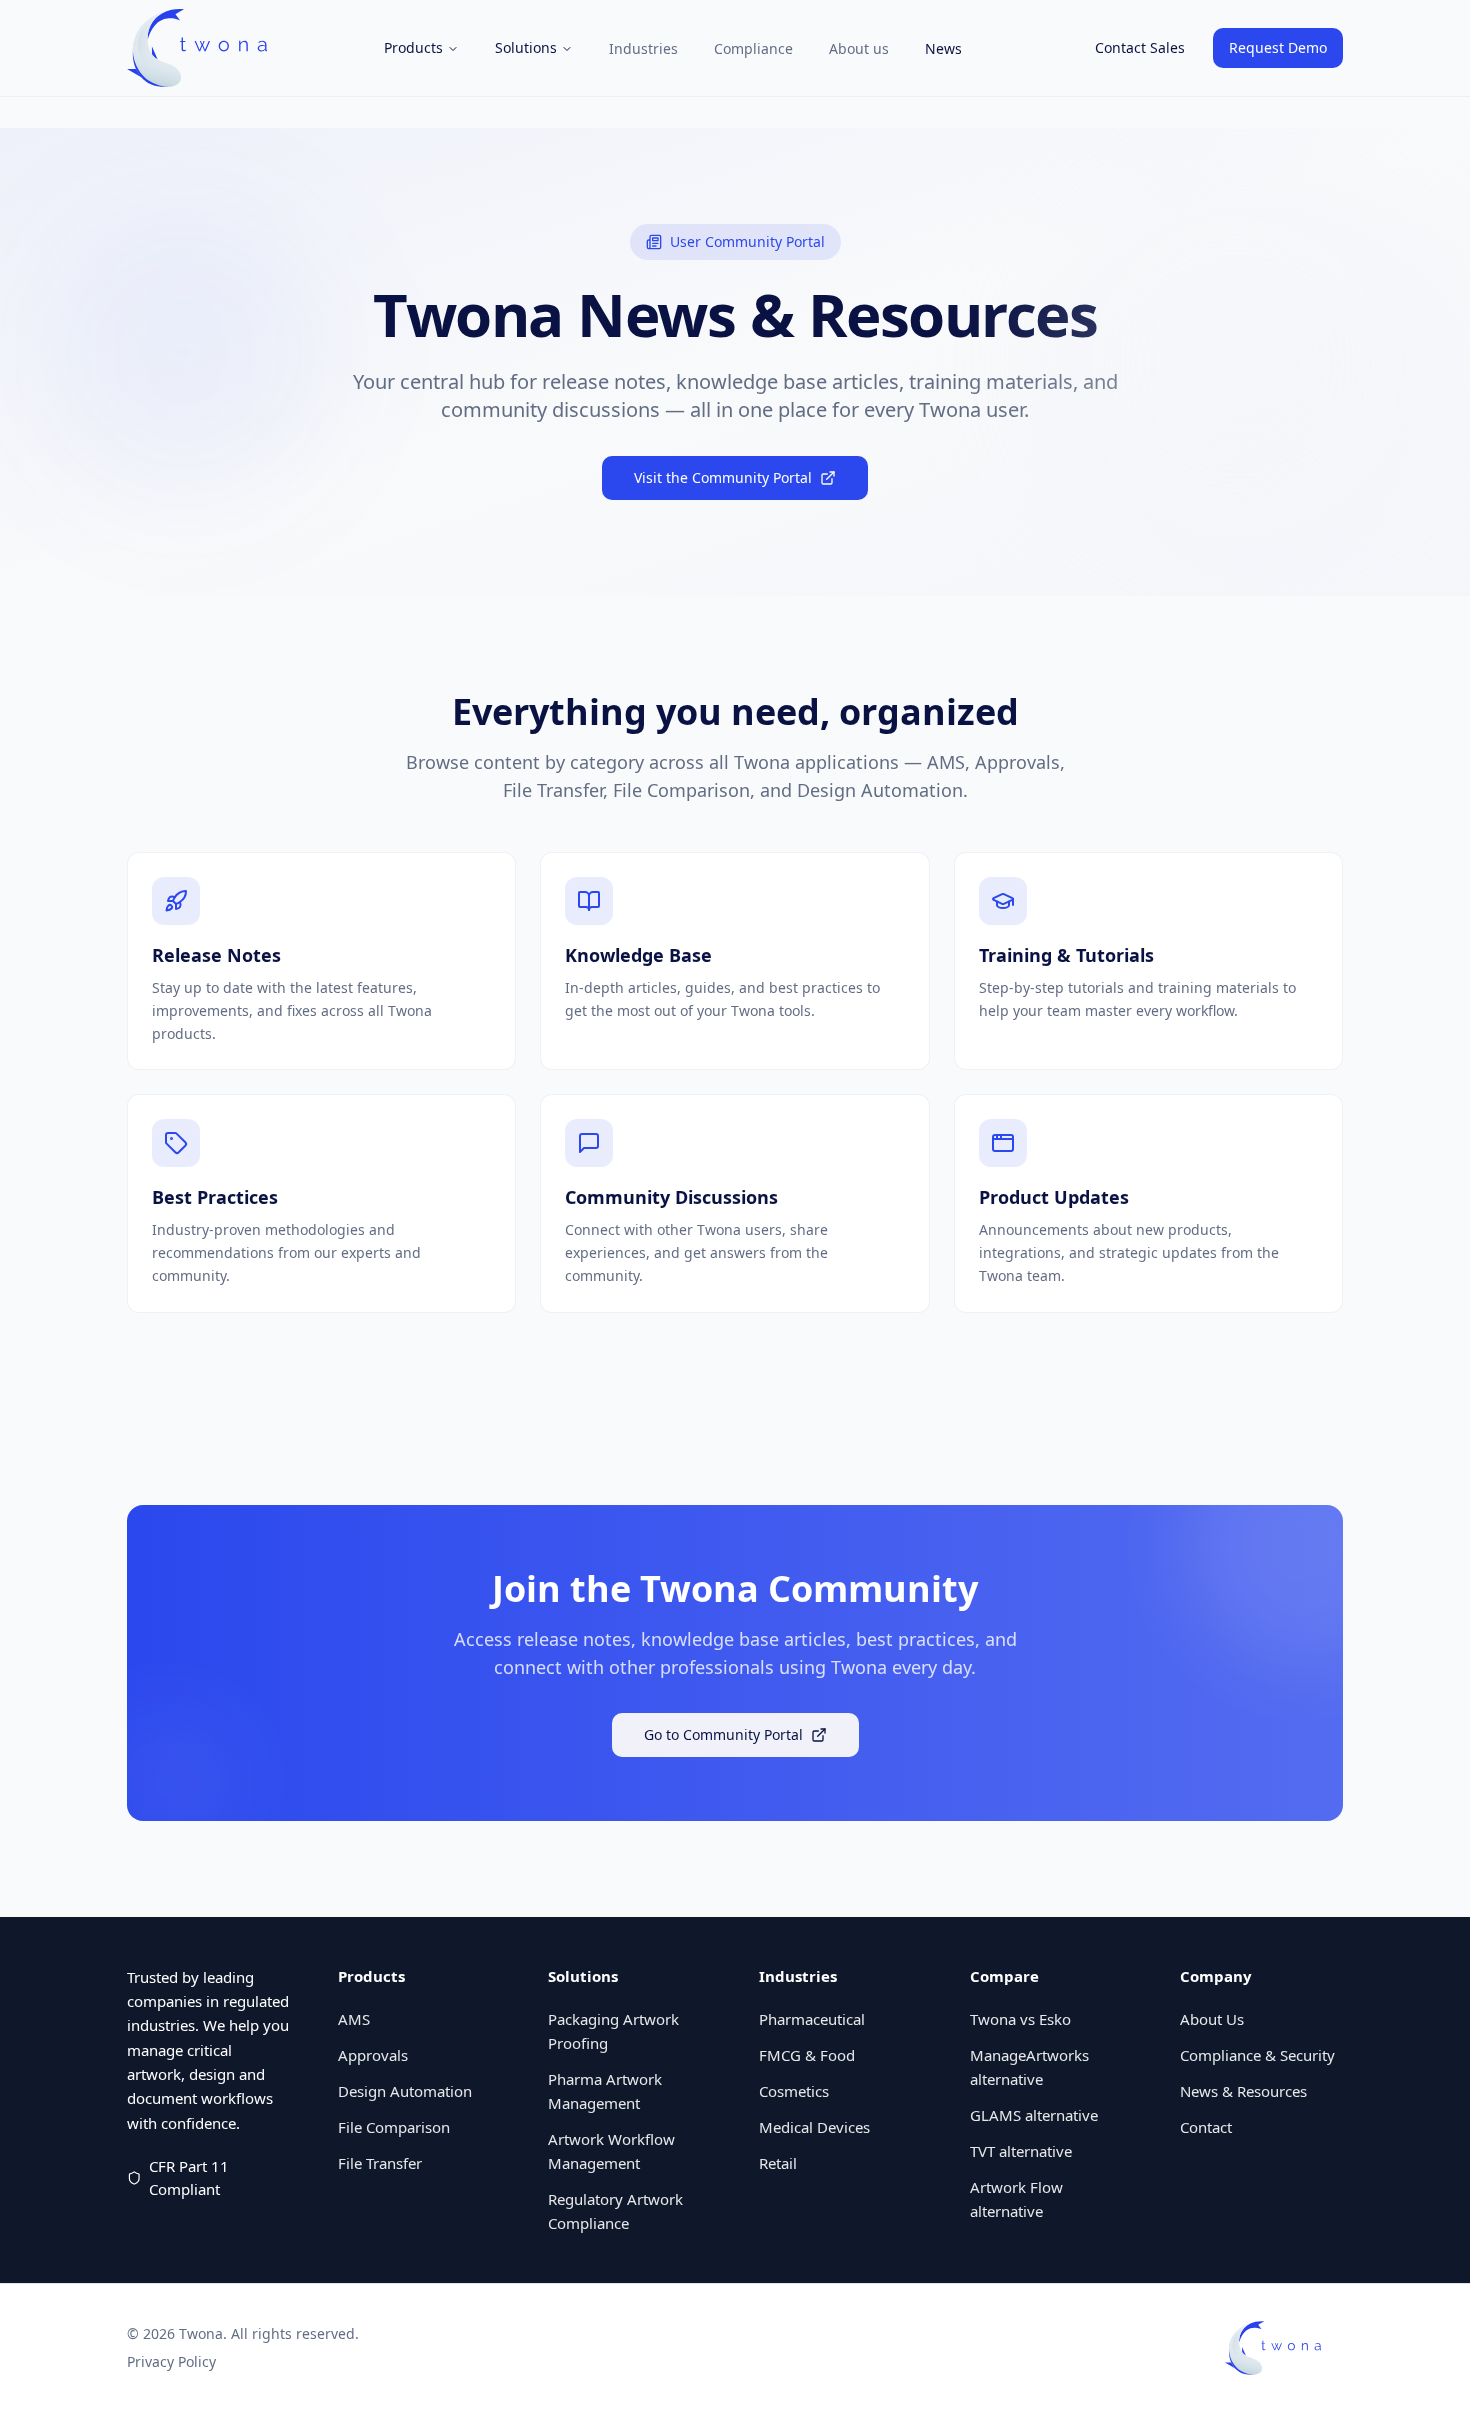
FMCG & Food (807, 2055)
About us (859, 48)
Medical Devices (814, 2127)
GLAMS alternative (1034, 2115)
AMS (354, 2019)
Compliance (753, 48)
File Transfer (380, 2163)
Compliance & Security (1257, 2055)
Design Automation (405, 2091)
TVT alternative (1021, 2151)
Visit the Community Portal (723, 477)
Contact (1206, 2127)
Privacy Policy (171, 2361)
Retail (778, 2163)
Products (413, 47)
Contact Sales (1140, 47)
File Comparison (394, 2127)
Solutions (526, 47)
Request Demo (1278, 47)
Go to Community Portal (723, 1734)
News (943, 48)
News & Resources (1243, 2091)
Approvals (373, 2055)
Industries (643, 48)
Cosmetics (794, 2091)
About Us (1212, 2019)
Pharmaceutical (812, 2019)
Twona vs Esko (1020, 2019)
